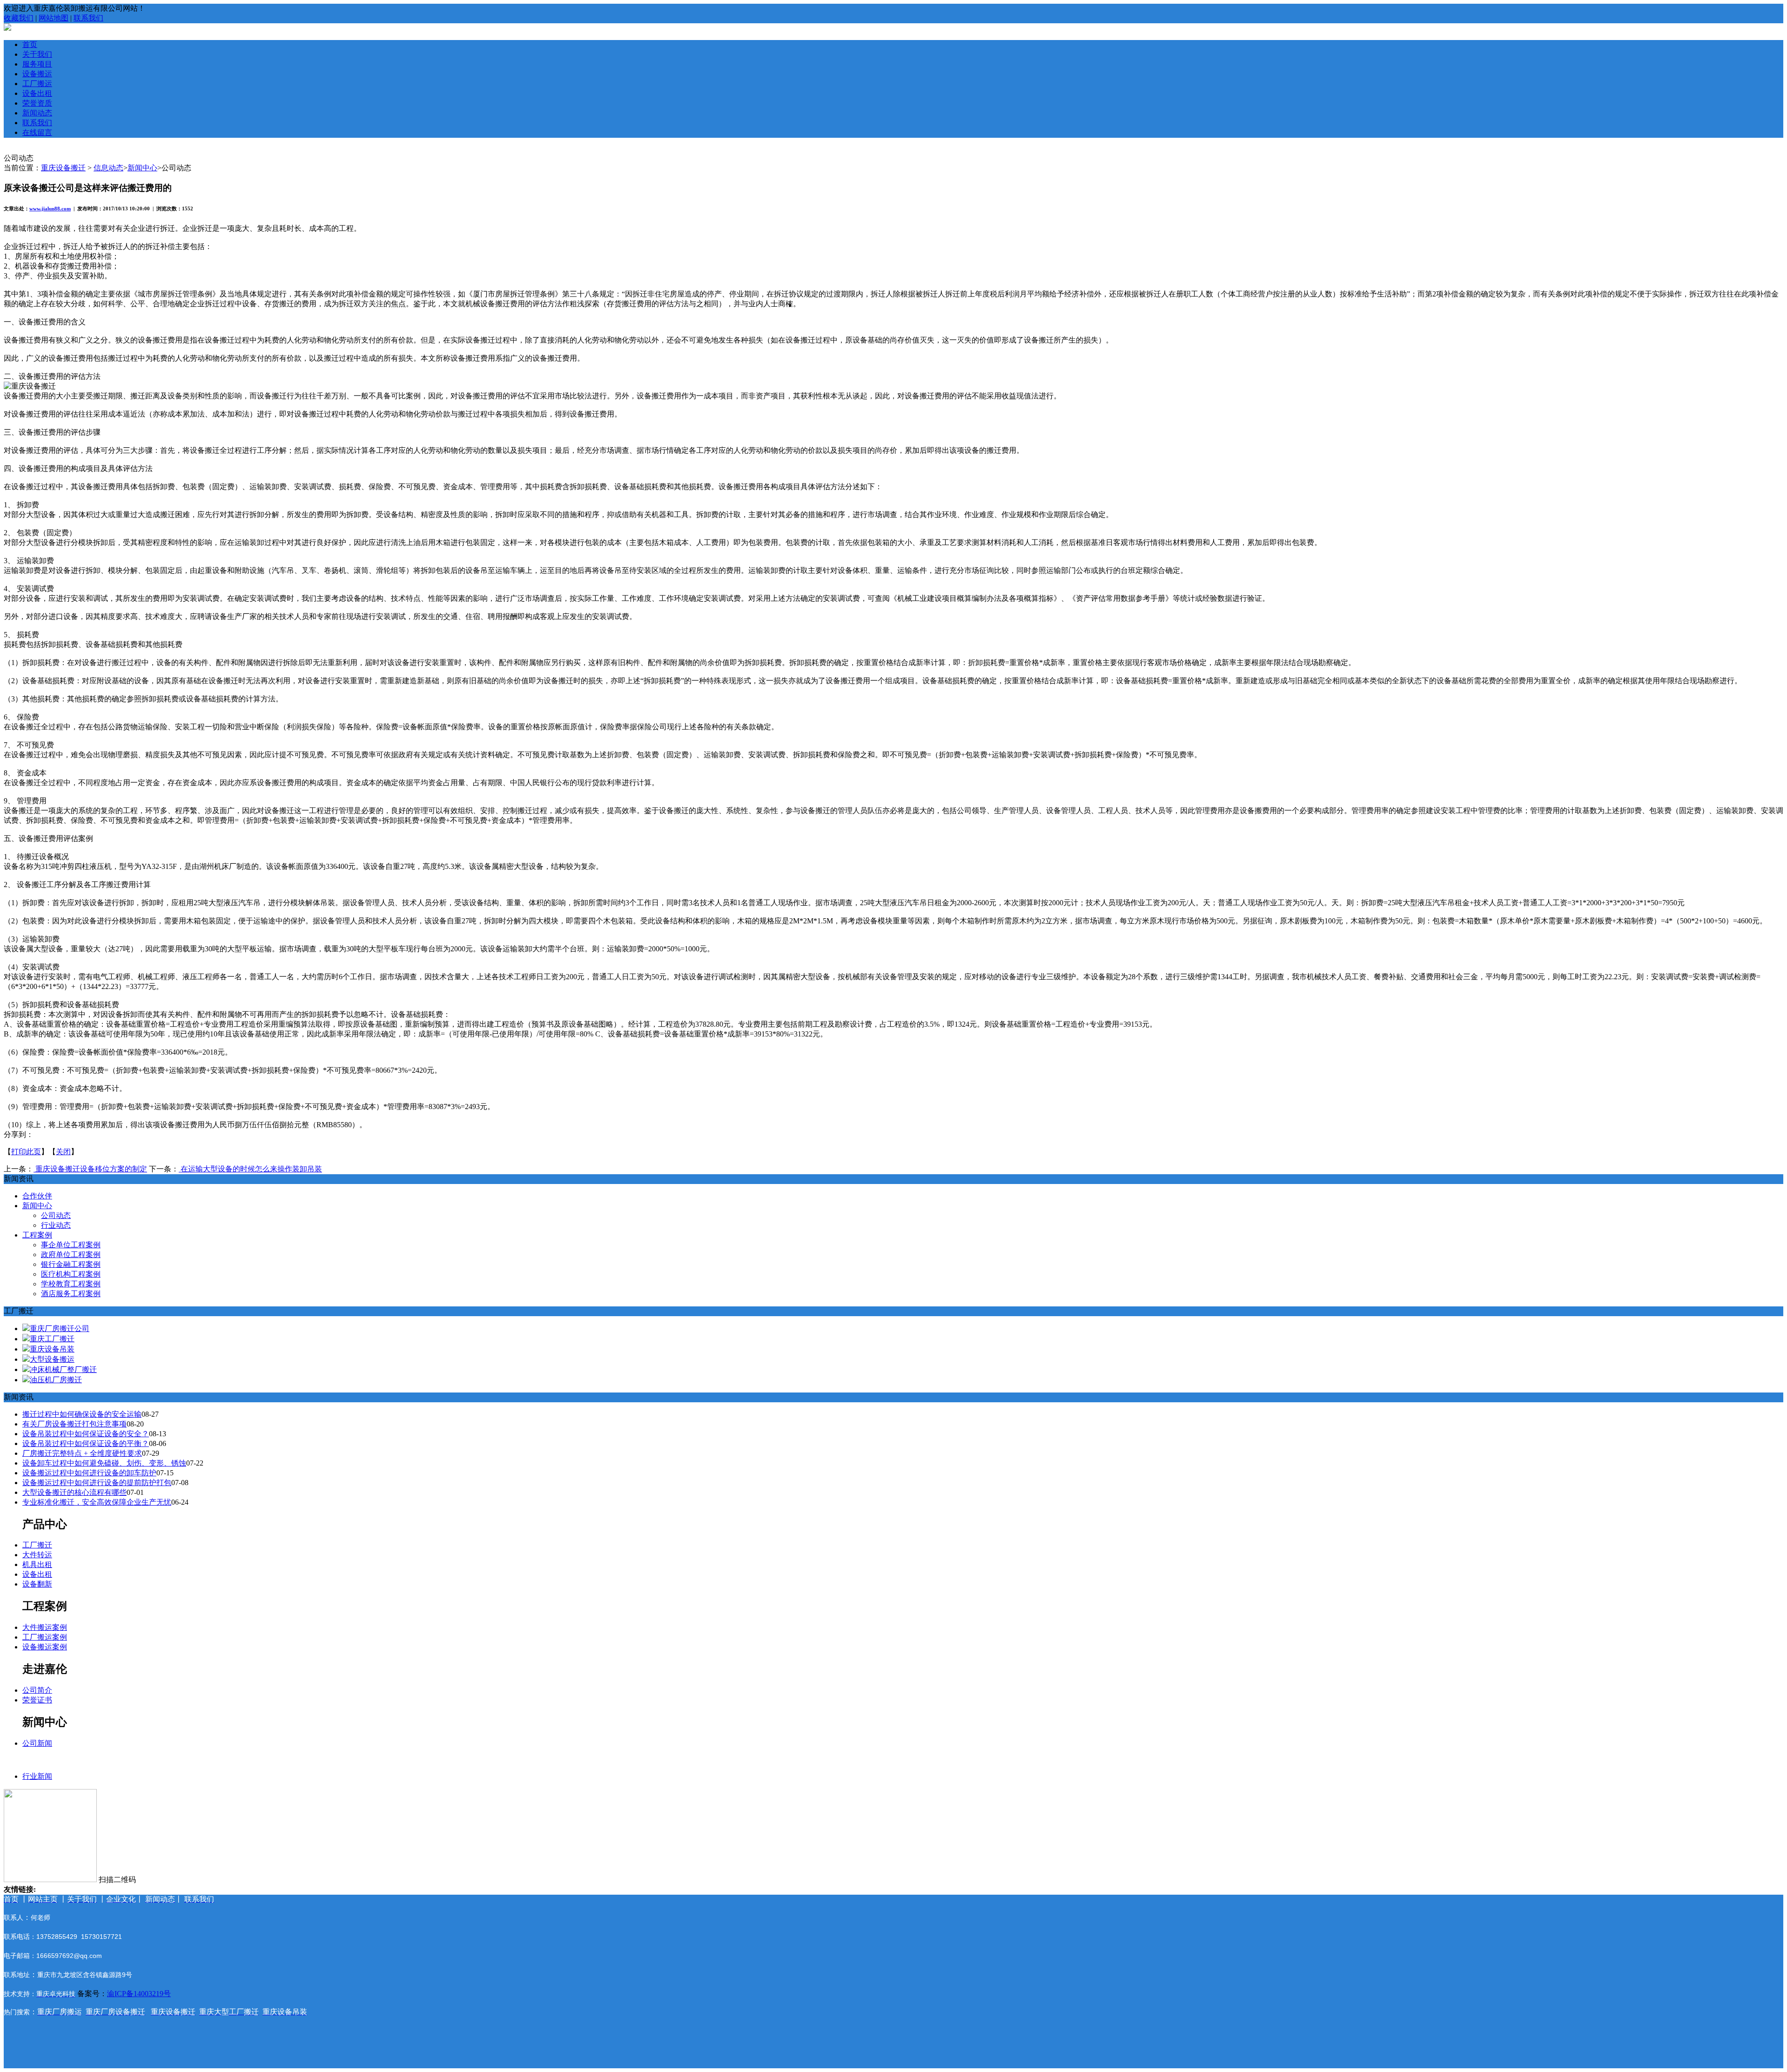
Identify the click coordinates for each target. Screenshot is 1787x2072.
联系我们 (88, 18)
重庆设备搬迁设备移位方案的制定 (90, 1169)
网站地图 (54, 18)
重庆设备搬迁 (63, 168)
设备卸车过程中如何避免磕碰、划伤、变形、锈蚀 (104, 1463)
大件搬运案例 (45, 1627)
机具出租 (37, 1564)
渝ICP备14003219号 (139, 1994)
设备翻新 (37, 1584)
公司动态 (56, 1215)
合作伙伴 (37, 1196)
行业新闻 (37, 1776)
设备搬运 (37, 74)
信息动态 (108, 168)
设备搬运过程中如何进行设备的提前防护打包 (97, 1483)
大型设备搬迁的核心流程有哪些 (74, 1492)
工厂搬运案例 (45, 1637)
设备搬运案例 (45, 1647)
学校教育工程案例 (71, 1284)
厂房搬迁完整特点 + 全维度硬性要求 (82, 1453)
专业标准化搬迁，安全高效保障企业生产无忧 (97, 1502)
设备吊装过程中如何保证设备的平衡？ (86, 1443)
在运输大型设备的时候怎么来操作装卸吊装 (250, 1169)
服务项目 (37, 64)
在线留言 (37, 132)
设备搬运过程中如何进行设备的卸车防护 (89, 1473)
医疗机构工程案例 (71, 1274)
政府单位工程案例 (71, 1255)
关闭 (63, 1152)
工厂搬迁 (37, 1545)
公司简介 (37, 1690)
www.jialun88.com (50, 209)
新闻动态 (37, 113)
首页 (30, 44)
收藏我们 (19, 18)
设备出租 (37, 93)
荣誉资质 (37, 103)
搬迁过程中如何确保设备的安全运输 (82, 1414)
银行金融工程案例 (71, 1264)
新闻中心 (142, 168)
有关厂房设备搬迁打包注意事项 (74, 1424)
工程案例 (37, 1235)
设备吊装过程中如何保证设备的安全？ (86, 1434)
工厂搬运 (37, 84)
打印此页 (26, 1152)
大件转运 (37, 1555)
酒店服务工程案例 (71, 1294)
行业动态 (56, 1225)
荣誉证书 (37, 1700)
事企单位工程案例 (71, 1245)
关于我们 (37, 54)
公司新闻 (37, 1743)
